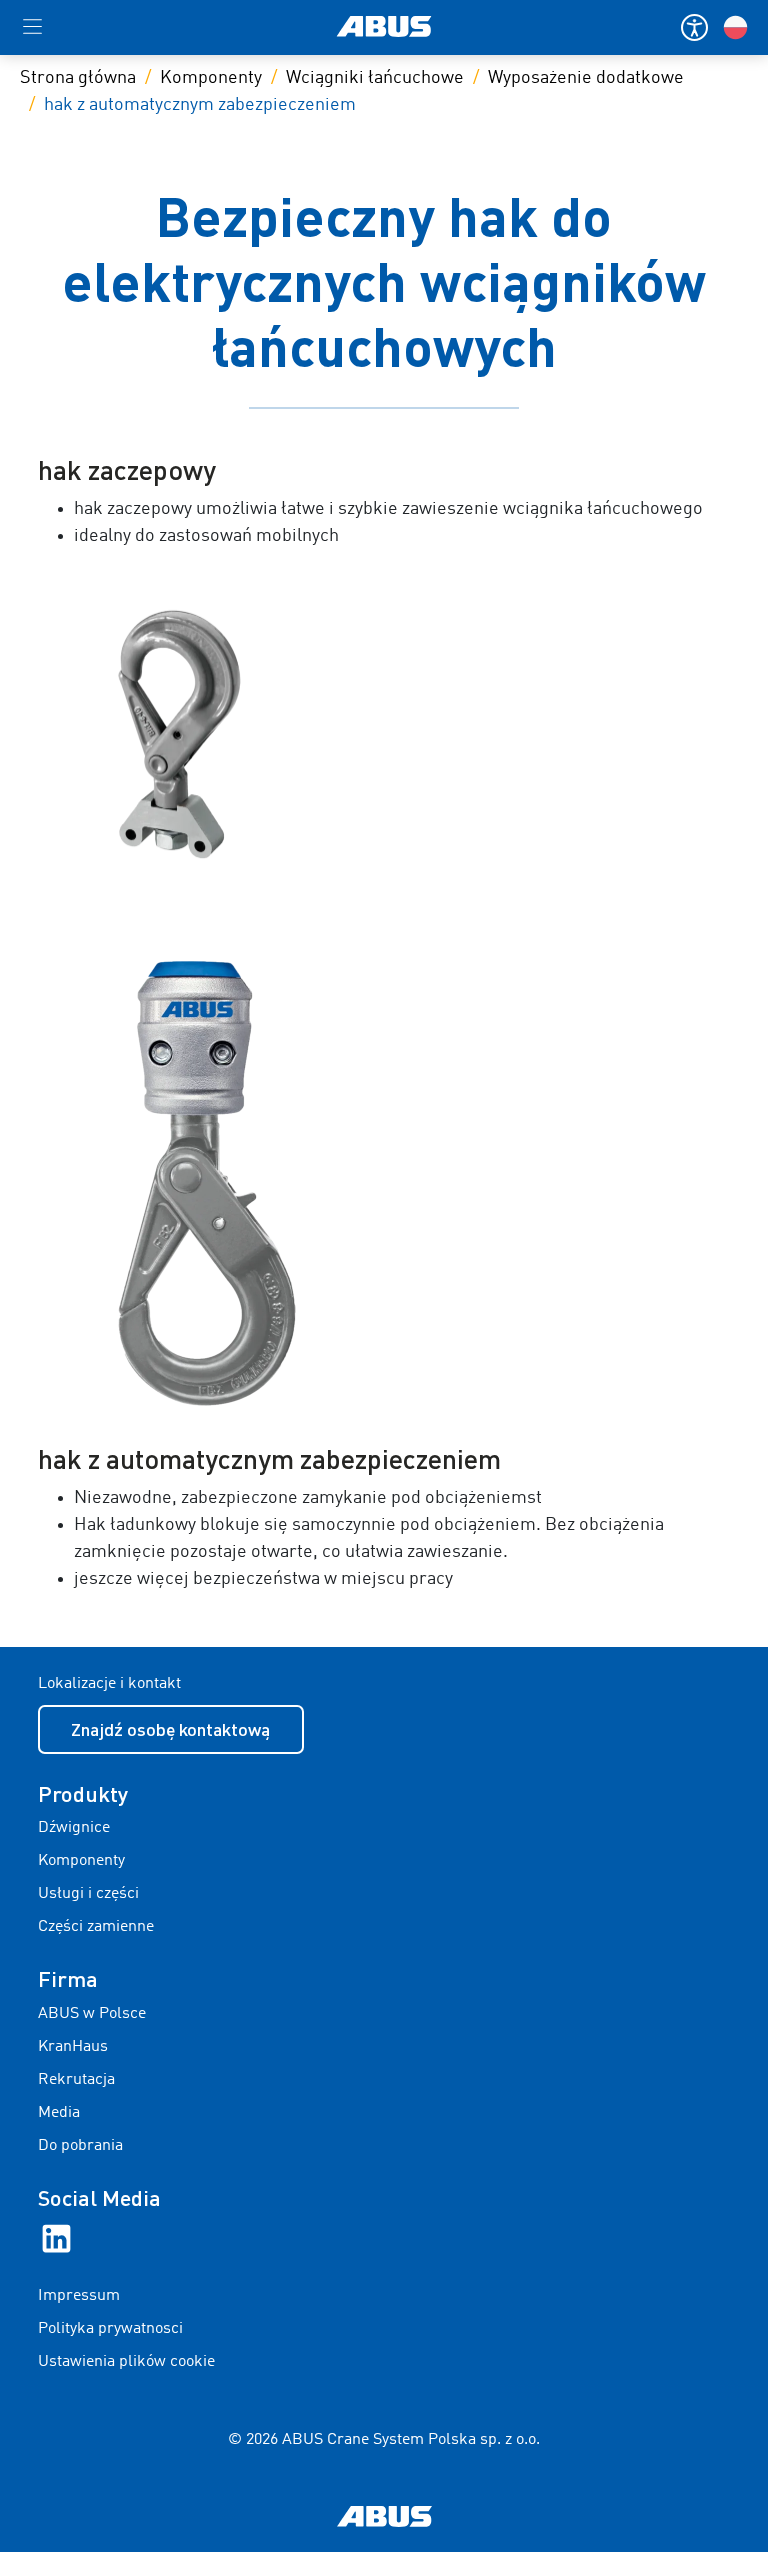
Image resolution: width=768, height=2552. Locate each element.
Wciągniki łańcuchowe (375, 78)
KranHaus (73, 2047)
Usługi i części (88, 1894)
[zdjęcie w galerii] (384, 733)
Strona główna (78, 78)
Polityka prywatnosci (110, 2329)
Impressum (79, 2296)
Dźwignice (74, 1828)
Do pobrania (80, 2146)
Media (59, 2113)
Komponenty (211, 78)
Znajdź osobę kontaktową (170, 1729)
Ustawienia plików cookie (126, 2362)
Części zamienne (96, 1927)
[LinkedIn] (56, 2239)
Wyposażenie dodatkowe (586, 78)
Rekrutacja (76, 2080)
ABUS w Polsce (92, 2014)
